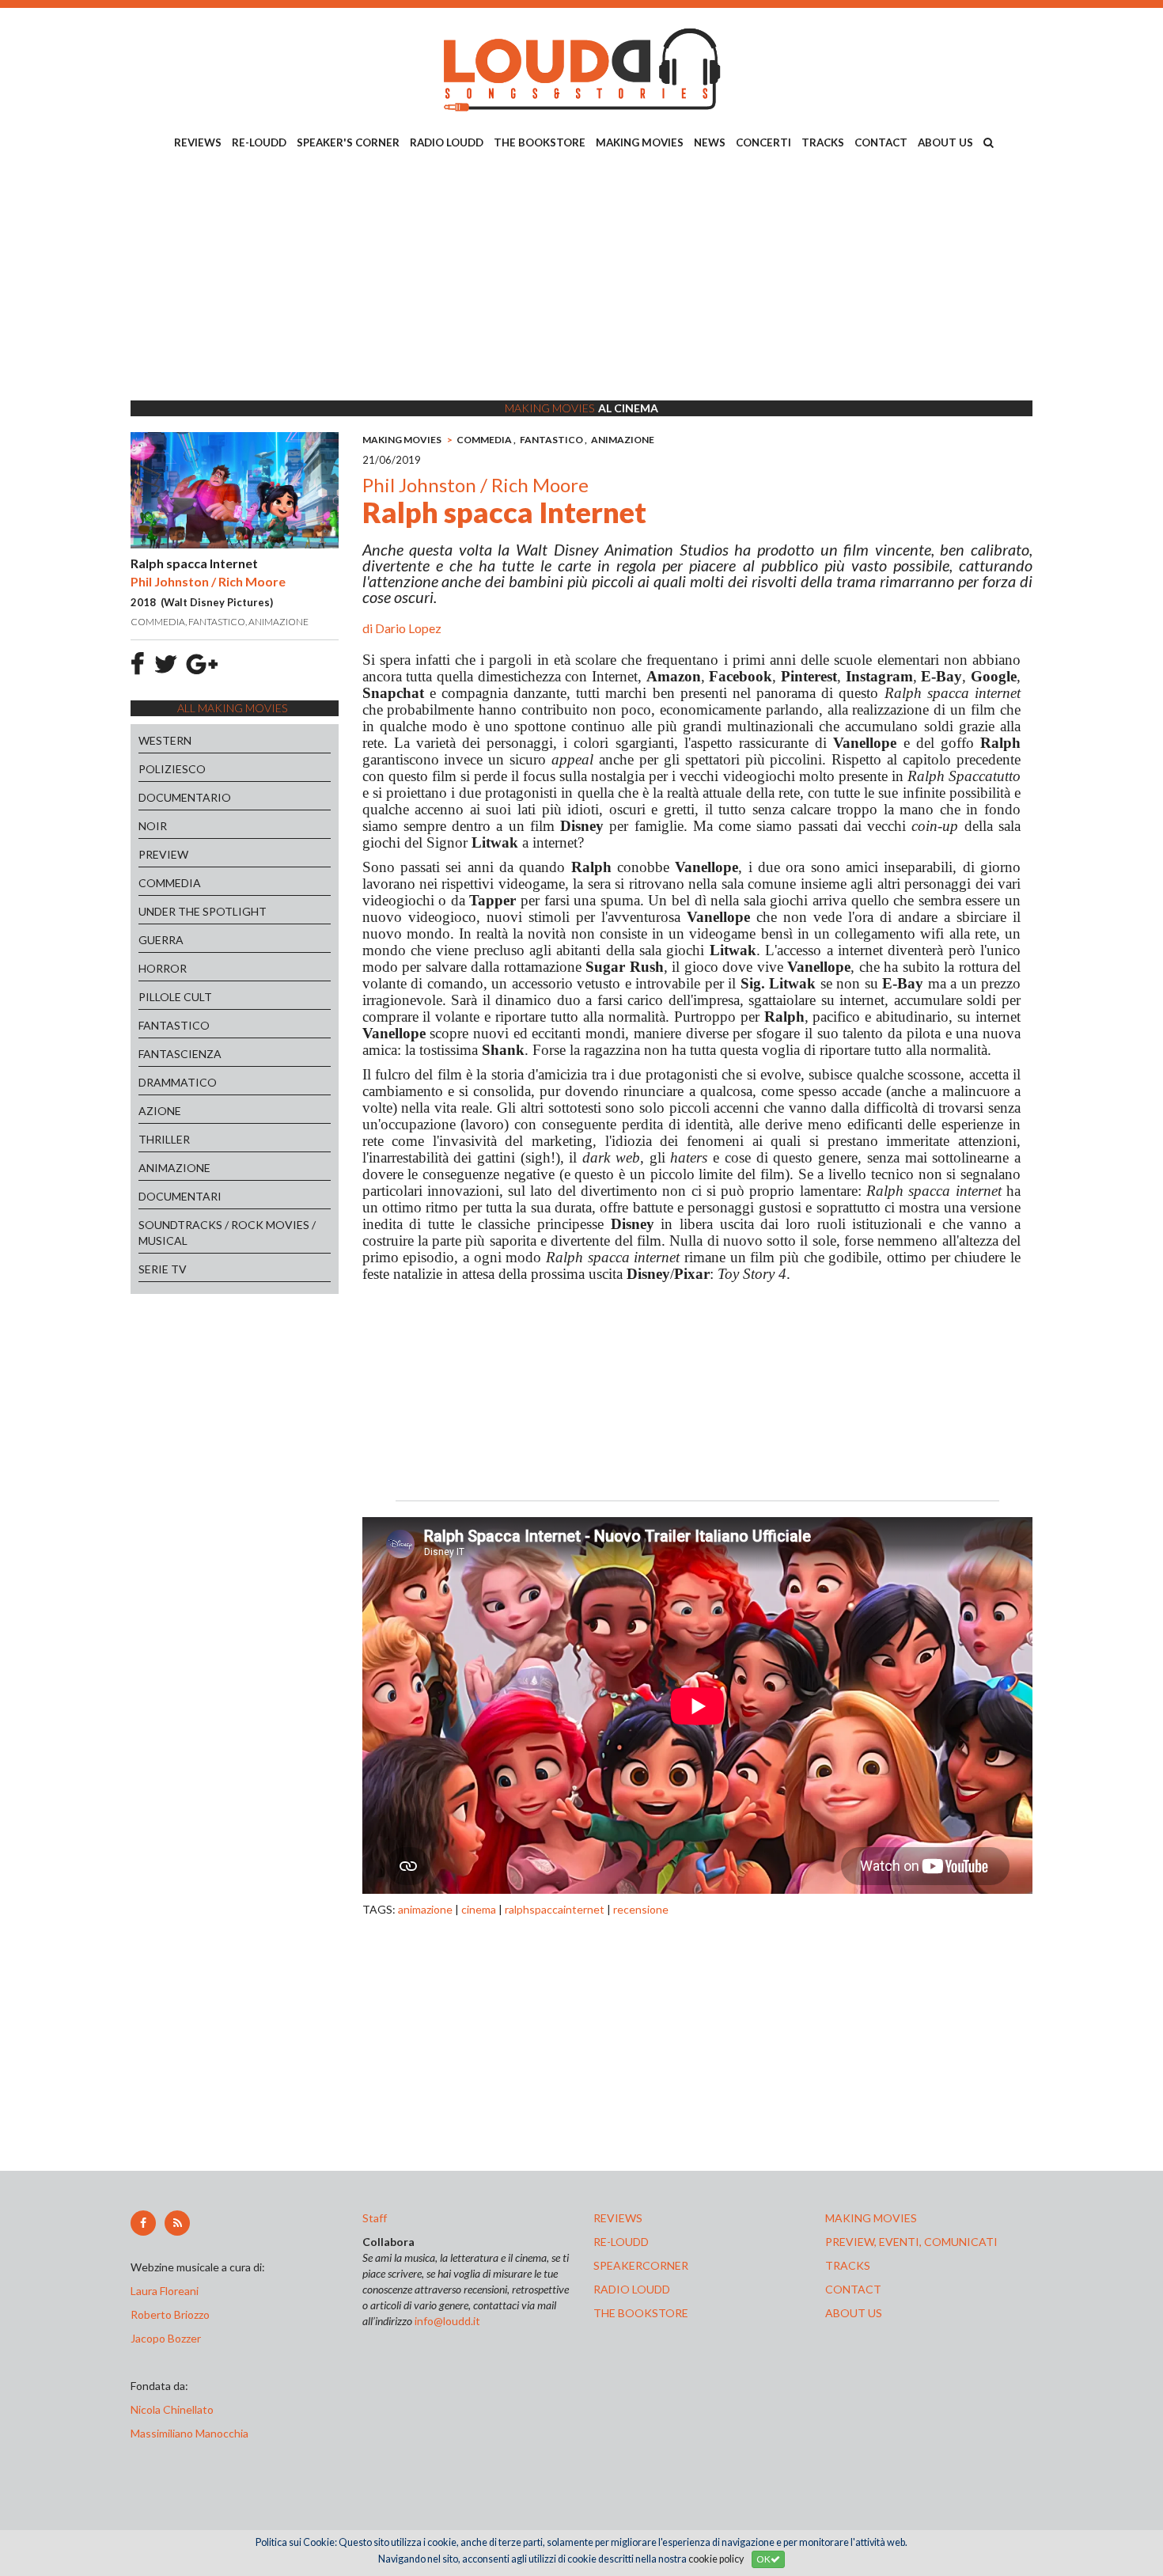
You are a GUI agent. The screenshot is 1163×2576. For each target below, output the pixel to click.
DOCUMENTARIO (185, 797)
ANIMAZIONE (174, 1168)
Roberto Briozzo (170, 2314)
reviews (618, 2218)
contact (853, 2289)
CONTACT (881, 142)
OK (763, 2559)
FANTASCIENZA (180, 1054)
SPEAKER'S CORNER (348, 142)
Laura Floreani (167, 2291)
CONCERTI (763, 142)
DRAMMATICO (178, 1082)
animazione (425, 1909)
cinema (479, 1909)
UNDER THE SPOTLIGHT (203, 911)
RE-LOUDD (259, 142)
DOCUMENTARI (180, 1196)
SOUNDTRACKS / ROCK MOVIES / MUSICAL (227, 1233)
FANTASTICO (174, 1025)
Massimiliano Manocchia (189, 2433)
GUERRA (161, 940)
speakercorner (641, 2265)
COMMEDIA (170, 883)
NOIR (153, 826)
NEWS (710, 142)
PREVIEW (163, 854)
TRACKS (823, 142)
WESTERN (165, 740)
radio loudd (632, 2289)
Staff (375, 2218)
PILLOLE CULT (175, 997)
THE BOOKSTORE (540, 142)
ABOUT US (945, 142)
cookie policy (716, 2559)
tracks (848, 2265)
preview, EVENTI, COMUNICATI (911, 2242)
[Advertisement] (581, 278)
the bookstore (641, 2313)
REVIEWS (198, 142)
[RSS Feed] (177, 2223)
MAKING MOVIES (640, 142)
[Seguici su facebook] (143, 2223)
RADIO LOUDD (447, 142)
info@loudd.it (447, 2321)
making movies (871, 2218)
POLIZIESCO (172, 769)
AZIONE (160, 1111)
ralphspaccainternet (555, 1909)
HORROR (163, 968)
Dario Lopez (408, 628)
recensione (641, 1909)
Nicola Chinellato (172, 2409)
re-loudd (621, 2242)
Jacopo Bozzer (166, 2338)
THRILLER (164, 1139)
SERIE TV (163, 1269)
